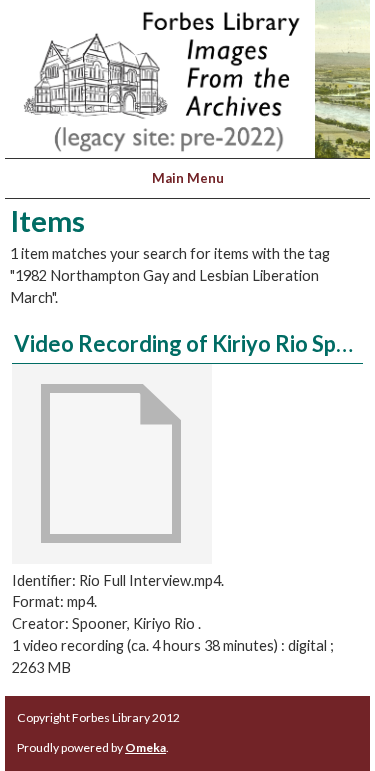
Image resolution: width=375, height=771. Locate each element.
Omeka (145, 747)
